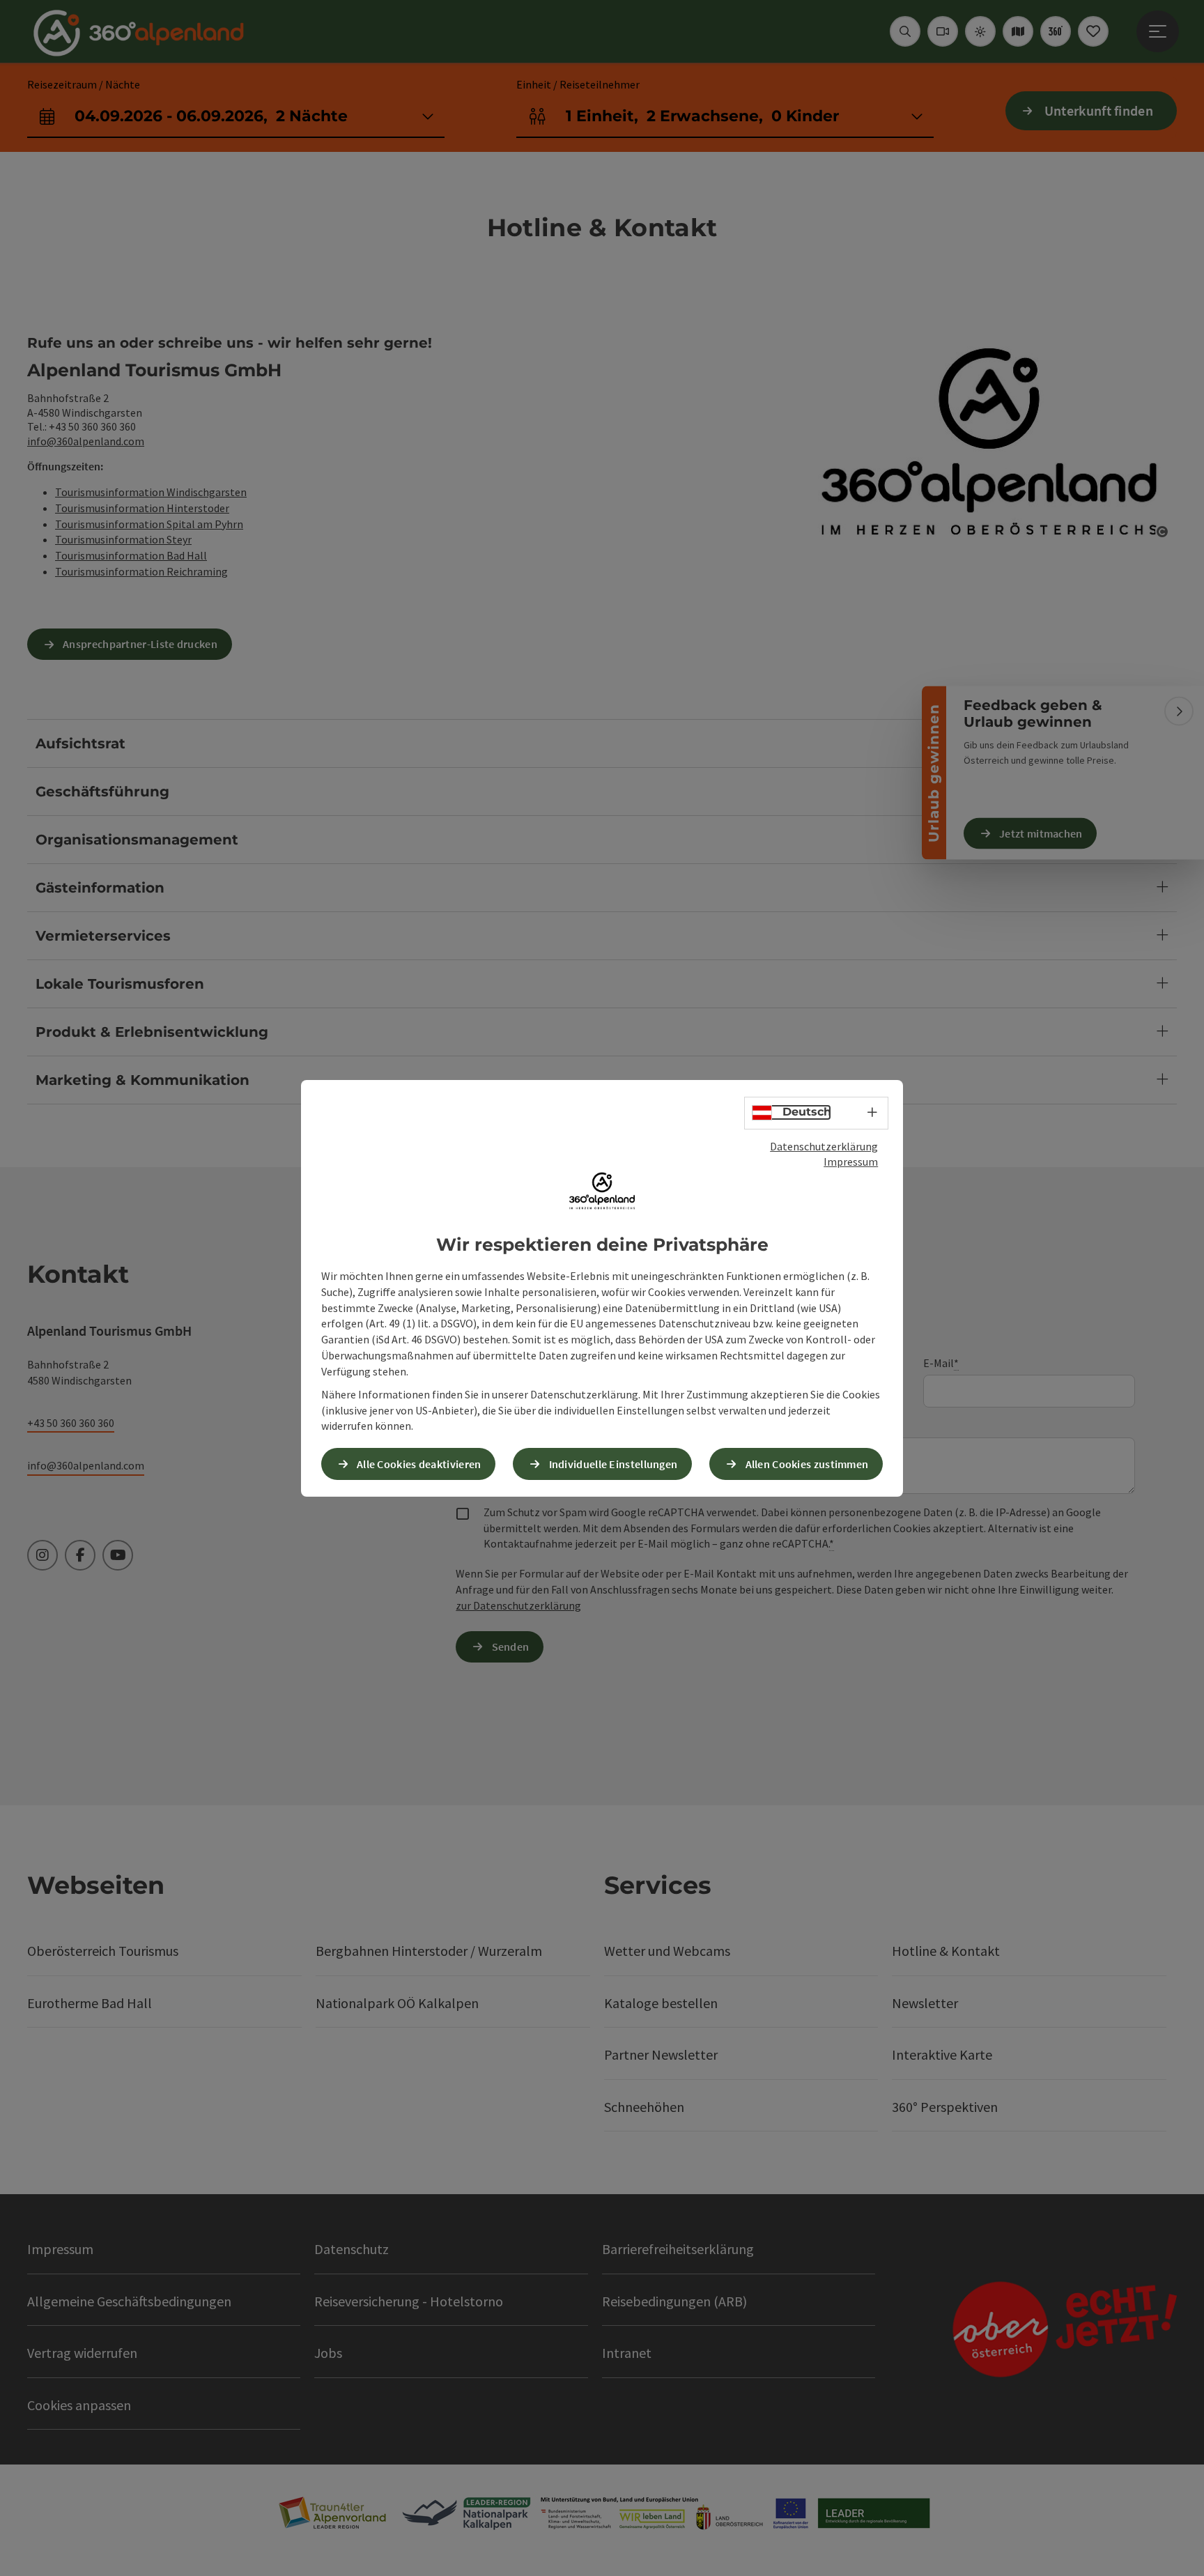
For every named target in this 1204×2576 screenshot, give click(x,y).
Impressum (851, 1162)
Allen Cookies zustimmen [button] (807, 1463)
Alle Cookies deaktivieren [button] (419, 1463)
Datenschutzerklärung (824, 1146)
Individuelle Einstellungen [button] (613, 1463)
